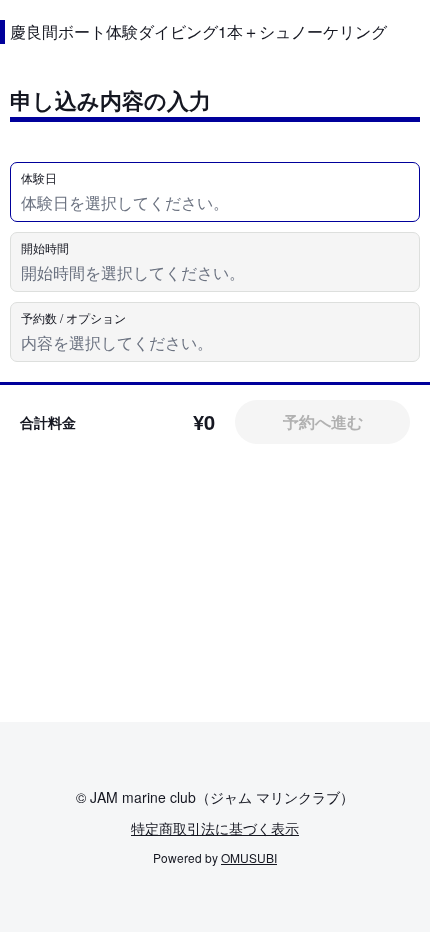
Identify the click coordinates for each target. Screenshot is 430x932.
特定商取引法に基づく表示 (215, 828)
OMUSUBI (249, 857)
